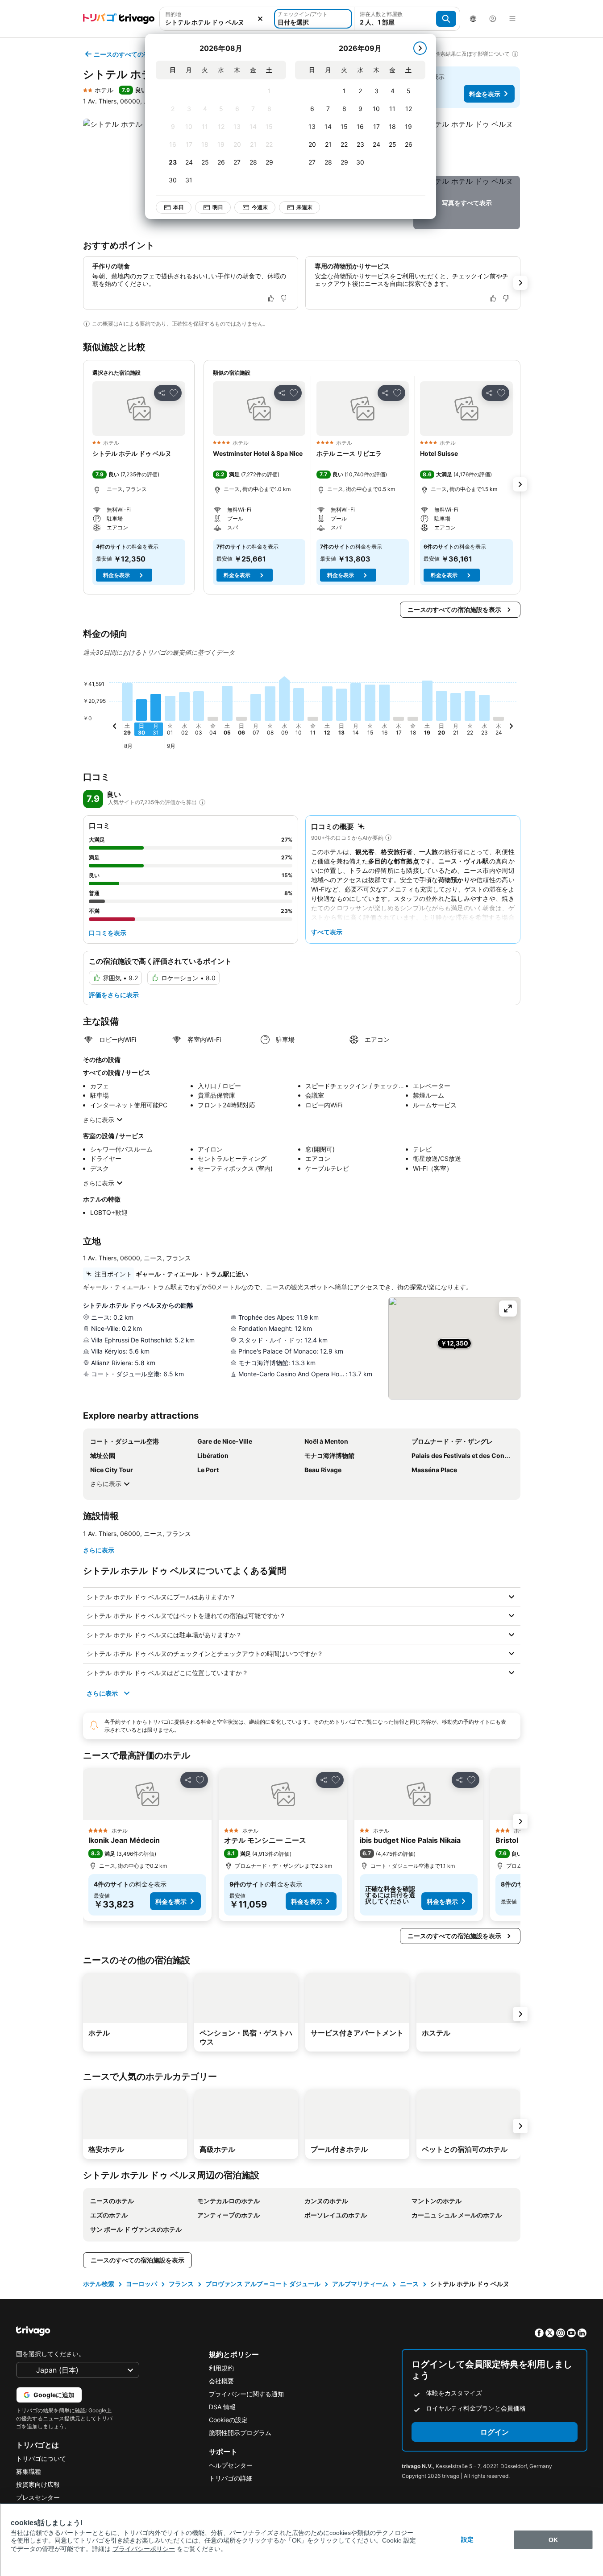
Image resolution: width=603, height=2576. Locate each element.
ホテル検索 (99, 2284)
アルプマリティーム (360, 2284)
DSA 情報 (222, 2407)
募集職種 (29, 2471)
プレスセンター (38, 2497)
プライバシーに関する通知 (246, 2394)
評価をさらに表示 (114, 995)
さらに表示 (99, 1120)
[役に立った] (271, 298)
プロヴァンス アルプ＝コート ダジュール (263, 2284)
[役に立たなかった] (283, 298)
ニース (409, 2284)
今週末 (260, 207)
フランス (181, 2284)
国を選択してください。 (50, 2354)
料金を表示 (485, 94)
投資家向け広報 (38, 2484)
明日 (218, 207)
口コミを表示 (108, 933)
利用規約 (221, 2368)
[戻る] (115, 727)
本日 (179, 207)
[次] (420, 48)
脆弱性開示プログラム (240, 2433)
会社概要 (221, 2381)
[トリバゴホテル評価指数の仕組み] (202, 802)
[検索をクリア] (260, 19)
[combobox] (216, 19)
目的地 (173, 14)
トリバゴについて (41, 2458)
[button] (216, 19)
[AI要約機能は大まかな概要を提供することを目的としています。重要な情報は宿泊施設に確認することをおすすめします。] (87, 324)
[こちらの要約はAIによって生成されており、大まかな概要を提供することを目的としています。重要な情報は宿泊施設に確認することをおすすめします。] (388, 838)
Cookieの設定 (228, 2420)
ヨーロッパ (141, 2284)
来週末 (304, 207)
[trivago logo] (119, 19)
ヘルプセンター (231, 2465)
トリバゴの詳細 (231, 2478)
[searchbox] (216, 22)
